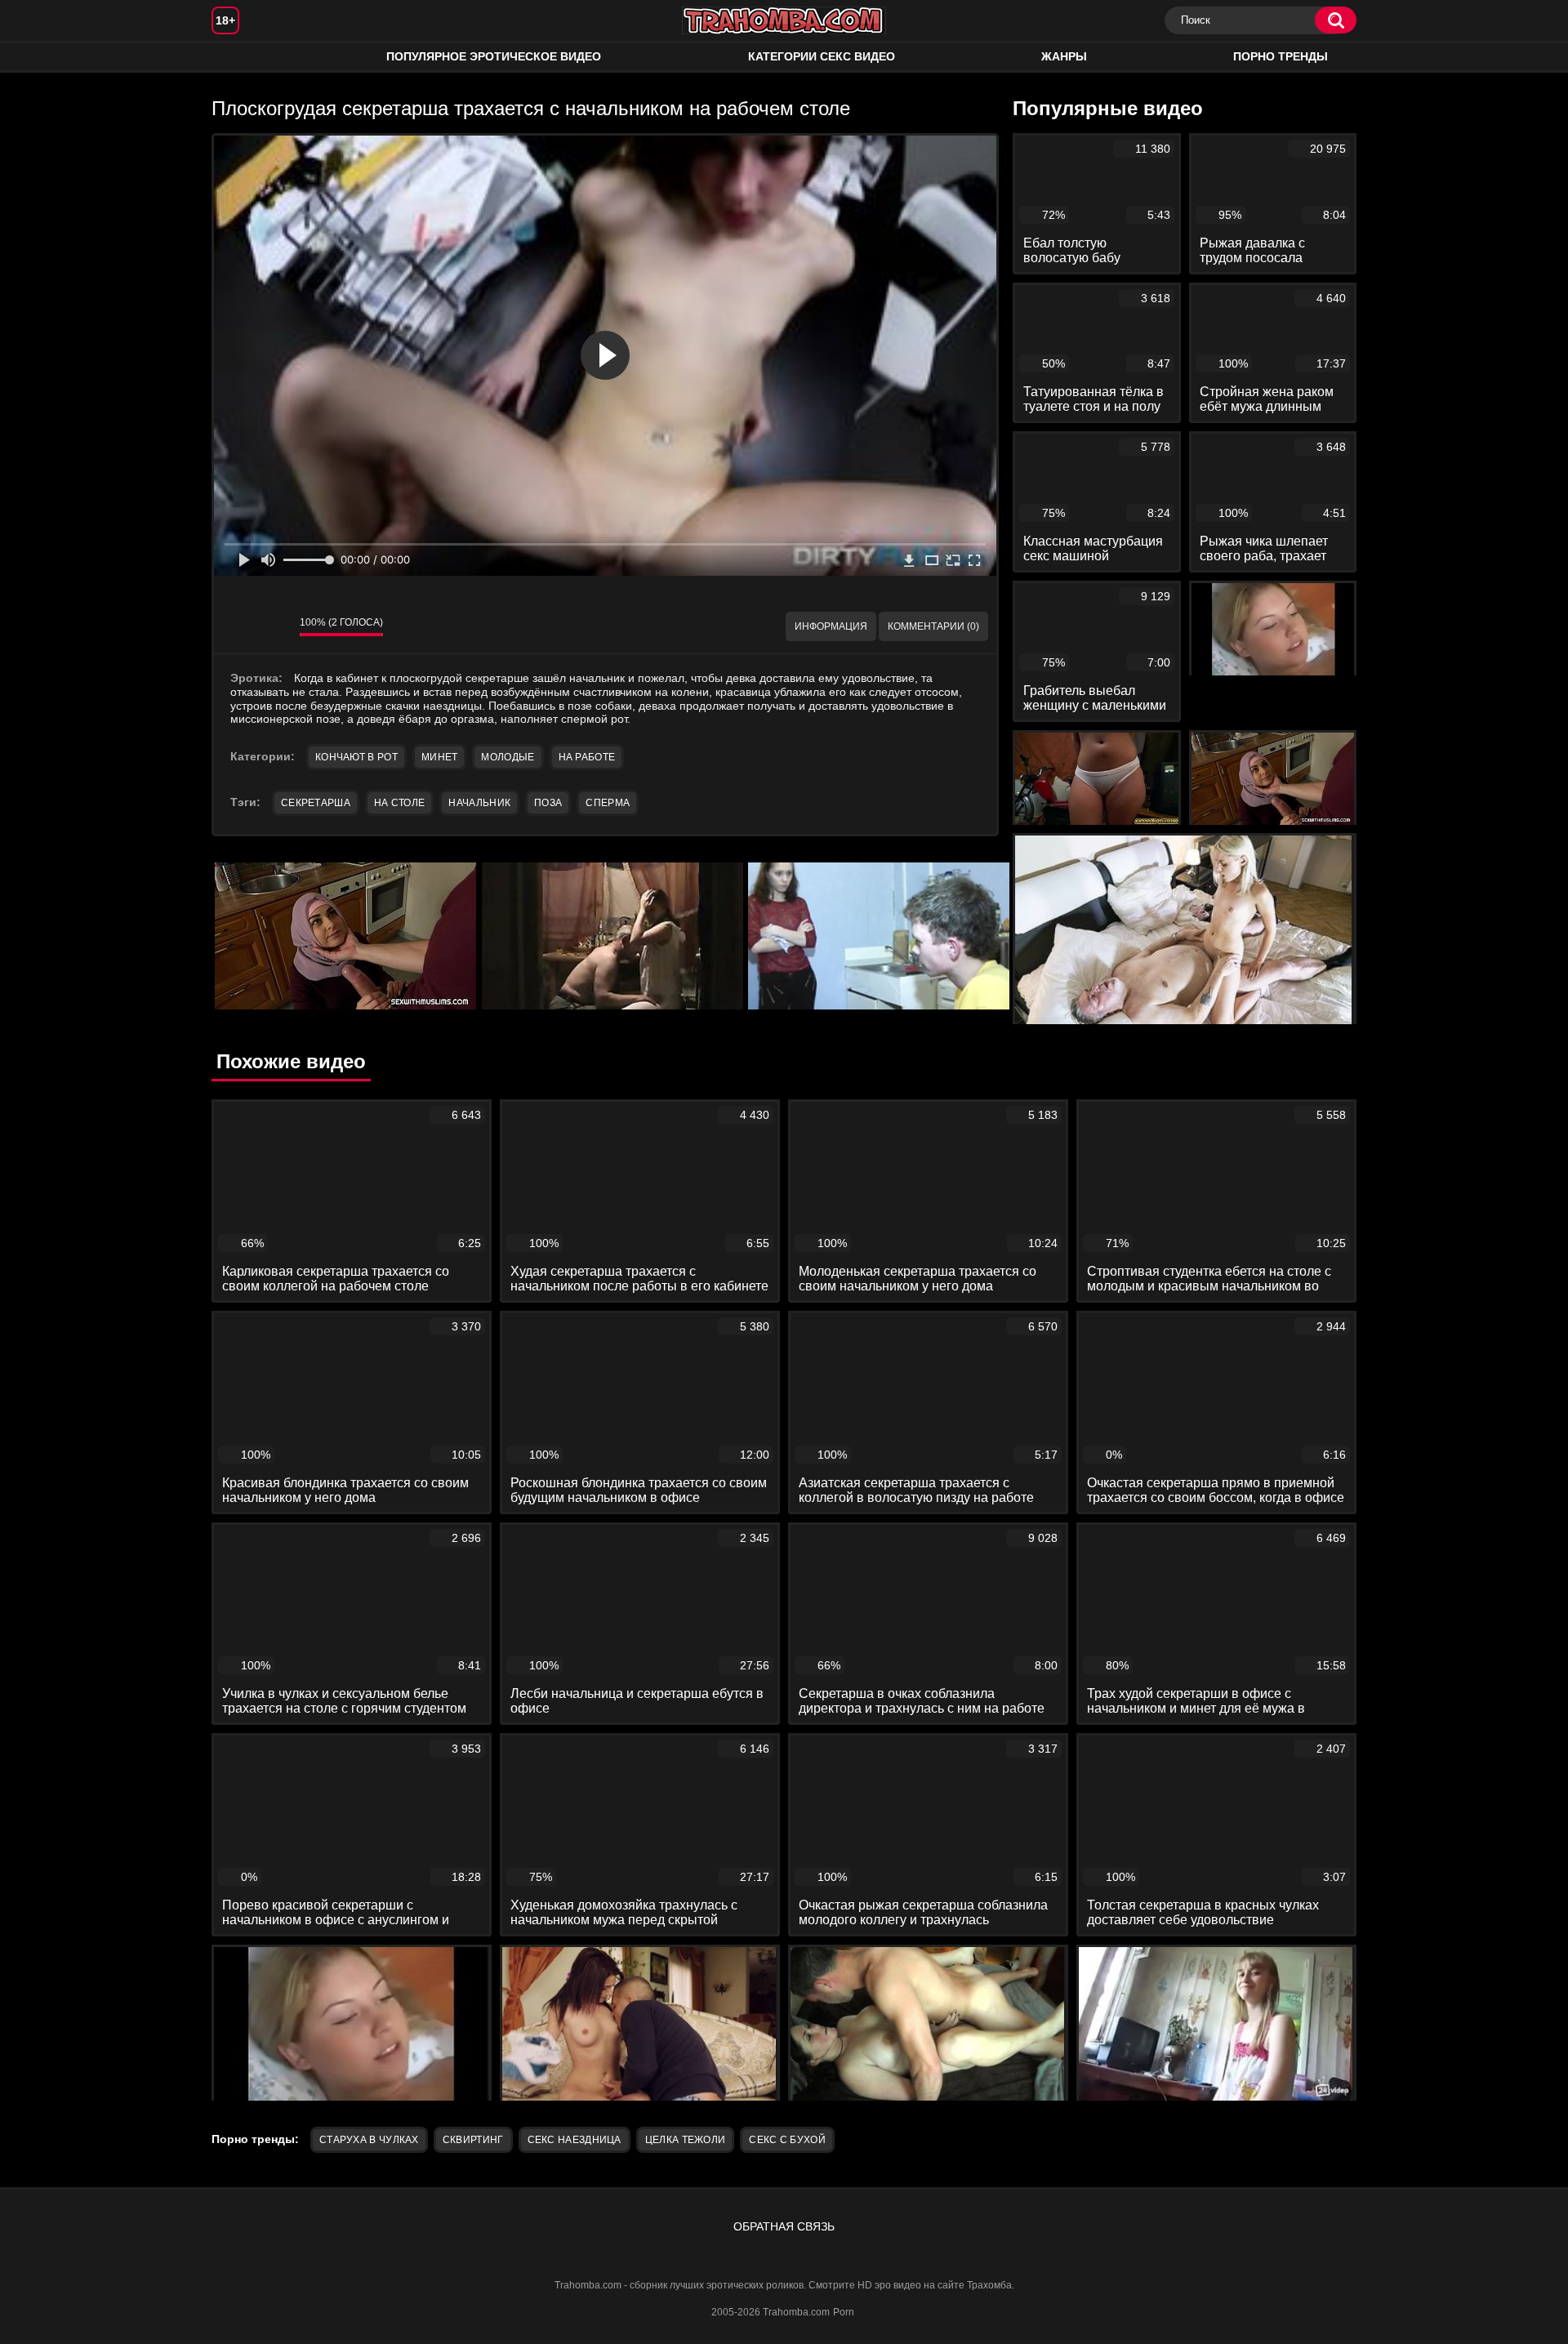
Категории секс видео (822, 56)
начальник (479, 803)
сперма (608, 803)
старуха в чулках (369, 2140)
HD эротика (240, 57)
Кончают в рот (356, 757)
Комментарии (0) (933, 626)
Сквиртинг (473, 2140)
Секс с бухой (787, 2140)
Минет (440, 757)
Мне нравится (238, 626)
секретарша (316, 803)
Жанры (1064, 56)
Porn (844, 2312)
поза (548, 803)
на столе (399, 803)
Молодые (508, 757)
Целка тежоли (686, 2140)
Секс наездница (575, 2140)
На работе (587, 757)
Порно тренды (1281, 56)
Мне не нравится (275, 626)
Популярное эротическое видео (494, 56)
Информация (831, 626)
